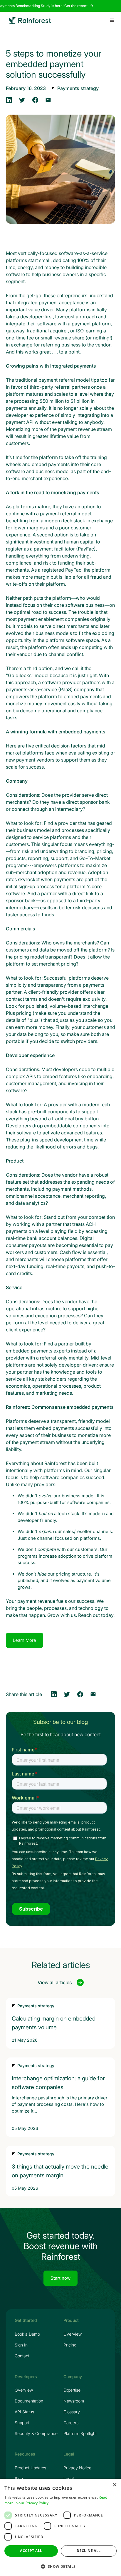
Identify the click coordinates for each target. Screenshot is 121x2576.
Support (22, 2423)
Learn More (25, 1640)
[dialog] (60, 2527)
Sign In (21, 2345)
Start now (60, 2278)
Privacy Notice (77, 2468)
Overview (73, 2334)
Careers (71, 2423)
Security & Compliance (36, 2434)
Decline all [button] (89, 2551)
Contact (22, 2356)
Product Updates (30, 2468)
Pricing (70, 2345)
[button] (112, 21)
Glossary (72, 2412)
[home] (30, 21)
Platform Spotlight (80, 2434)
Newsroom (74, 2401)
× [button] (114, 2485)
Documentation (29, 2401)
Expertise (72, 2390)
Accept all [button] (31, 2551)
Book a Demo (27, 2334)
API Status (24, 2412)
